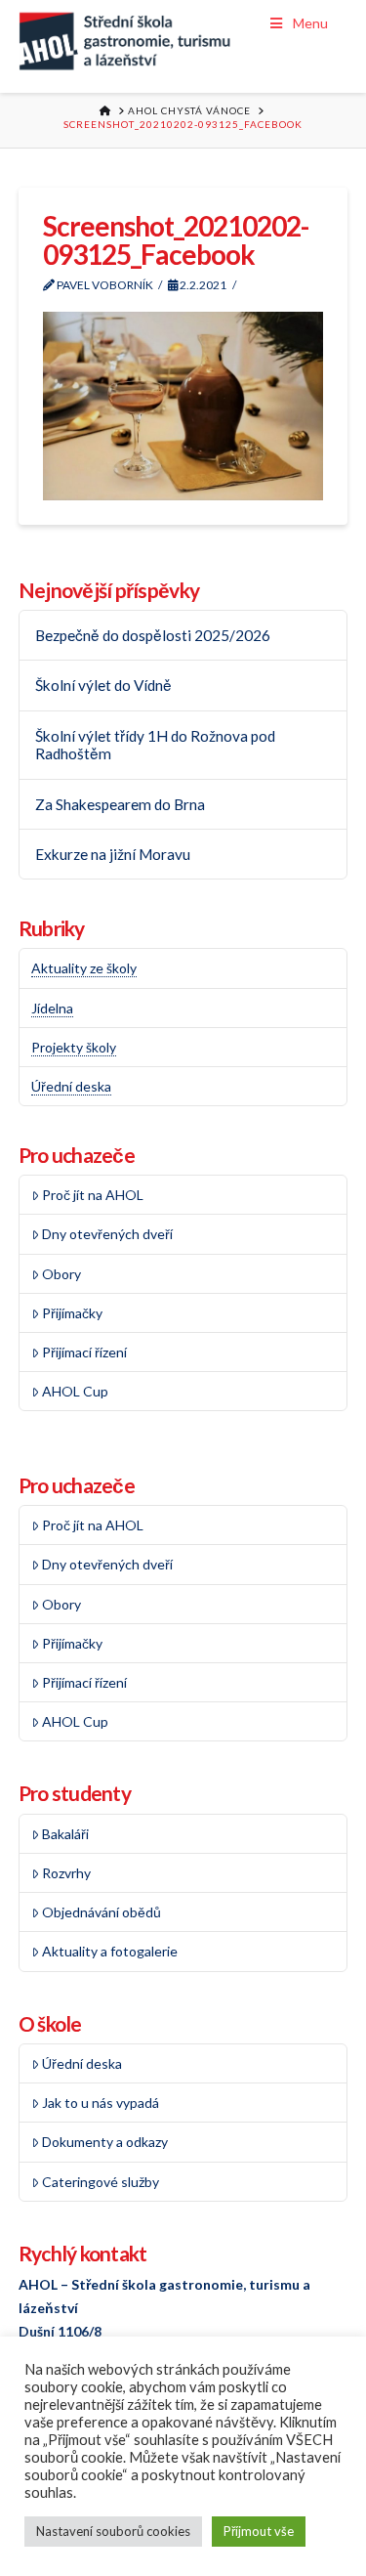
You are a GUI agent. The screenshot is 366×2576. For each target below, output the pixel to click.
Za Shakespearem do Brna (120, 804)
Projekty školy (74, 1047)
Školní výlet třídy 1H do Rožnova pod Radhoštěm (155, 745)
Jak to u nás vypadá (101, 2103)
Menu (310, 23)
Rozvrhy (66, 1873)
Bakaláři (65, 1834)
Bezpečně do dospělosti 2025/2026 (153, 635)
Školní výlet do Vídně (103, 685)
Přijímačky (72, 1313)
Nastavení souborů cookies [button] (113, 2531)
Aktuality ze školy (84, 968)
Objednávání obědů (102, 1912)
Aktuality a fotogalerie (110, 1951)
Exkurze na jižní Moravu (113, 854)
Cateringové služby (101, 2182)
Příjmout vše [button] (259, 2531)
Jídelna (52, 1008)
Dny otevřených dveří (107, 1234)
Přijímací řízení (84, 1352)
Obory (61, 1274)
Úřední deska (71, 1086)
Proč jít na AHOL (93, 1195)
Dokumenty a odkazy (105, 2142)
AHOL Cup (75, 1391)
